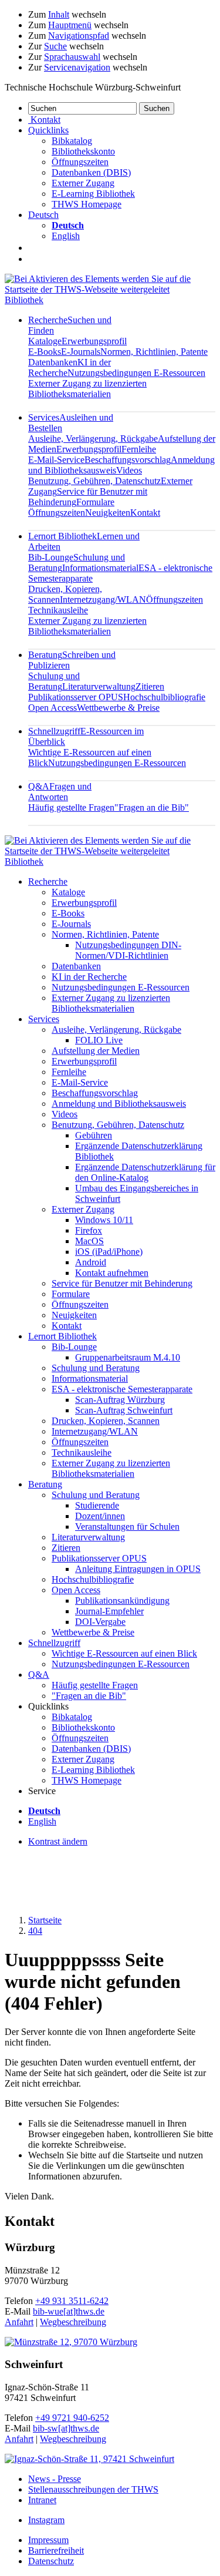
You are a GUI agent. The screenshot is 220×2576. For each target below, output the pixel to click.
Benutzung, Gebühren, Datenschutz (94, 481)
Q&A (60, 792)
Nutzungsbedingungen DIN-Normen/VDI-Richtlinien (128, 950)
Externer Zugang (83, 183)
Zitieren (150, 686)
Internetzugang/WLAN (103, 600)
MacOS (89, 1241)
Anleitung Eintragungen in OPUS (138, 1569)
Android (91, 1262)
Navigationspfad (79, 36)
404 (35, 1931)
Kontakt (145, 513)
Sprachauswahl (72, 57)
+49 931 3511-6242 (72, 2301)
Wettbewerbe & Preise (118, 708)
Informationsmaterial (100, 568)
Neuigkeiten (108, 513)
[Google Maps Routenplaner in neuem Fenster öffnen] (71, 2342)
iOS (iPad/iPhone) (109, 1252)
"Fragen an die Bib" (152, 807)
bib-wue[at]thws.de (69, 2311)
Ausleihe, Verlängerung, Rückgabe (93, 439)
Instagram (46, 2520)
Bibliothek (24, 300)
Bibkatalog (72, 141)
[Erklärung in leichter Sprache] (34, 247)
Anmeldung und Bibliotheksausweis (119, 1104)
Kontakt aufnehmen (112, 1273)
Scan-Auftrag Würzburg (120, 1400)
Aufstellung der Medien (96, 1051)
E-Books (45, 352)
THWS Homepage (87, 204)
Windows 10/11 (104, 1220)
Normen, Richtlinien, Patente (154, 352)
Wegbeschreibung (73, 2322)
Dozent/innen (100, 1516)
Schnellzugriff (54, 1643)
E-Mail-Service (56, 460)
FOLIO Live (99, 1040)
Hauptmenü (70, 25)
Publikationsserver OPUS (76, 697)
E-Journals (81, 352)
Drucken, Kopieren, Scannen (106, 1421)
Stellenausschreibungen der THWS (93, 2489)
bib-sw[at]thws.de (66, 2428)
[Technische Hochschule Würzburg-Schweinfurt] (110, 289)
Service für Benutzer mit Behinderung (122, 1283)
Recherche (48, 881)
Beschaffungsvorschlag (128, 460)
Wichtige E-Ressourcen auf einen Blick (124, 1653)
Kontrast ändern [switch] (58, 1841)
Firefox (89, 1230)
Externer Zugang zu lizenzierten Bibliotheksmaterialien (87, 389)
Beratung (45, 1484)
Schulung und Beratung (54, 681)
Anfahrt (19, 2322)
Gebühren (94, 1135)
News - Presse (55, 2479)
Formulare (95, 502)
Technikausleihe (58, 610)
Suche (55, 46)
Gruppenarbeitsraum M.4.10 (128, 1357)
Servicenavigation (77, 67)
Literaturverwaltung (99, 686)
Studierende (97, 1505)
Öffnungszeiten (80, 162)
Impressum (48, 2540)
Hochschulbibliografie (164, 697)
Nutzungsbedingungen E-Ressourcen (136, 373)
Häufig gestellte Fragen (71, 807)
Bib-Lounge (51, 557)
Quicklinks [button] (48, 130)
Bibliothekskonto (83, 151)
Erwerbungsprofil (94, 341)
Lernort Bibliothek (62, 1336)
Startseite (45, 1920)
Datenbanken (53, 362)
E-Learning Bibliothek (93, 194)
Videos (129, 470)
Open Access (53, 708)
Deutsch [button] (43, 215)
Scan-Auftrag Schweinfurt (124, 1410)
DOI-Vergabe (100, 1622)
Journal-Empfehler (109, 1611)
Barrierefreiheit (56, 2550)
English (66, 236)
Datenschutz (51, 2561)
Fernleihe (139, 449)
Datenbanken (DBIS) (91, 172)
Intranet (42, 2500)
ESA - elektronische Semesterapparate (122, 1389)
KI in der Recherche (89, 977)
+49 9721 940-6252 (72, 2418)
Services (44, 1019)
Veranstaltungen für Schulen (127, 1527)
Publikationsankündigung (122, 1601)
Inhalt (59, 14)
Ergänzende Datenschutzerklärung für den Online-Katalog (145, 1172)
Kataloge (45, 341)
